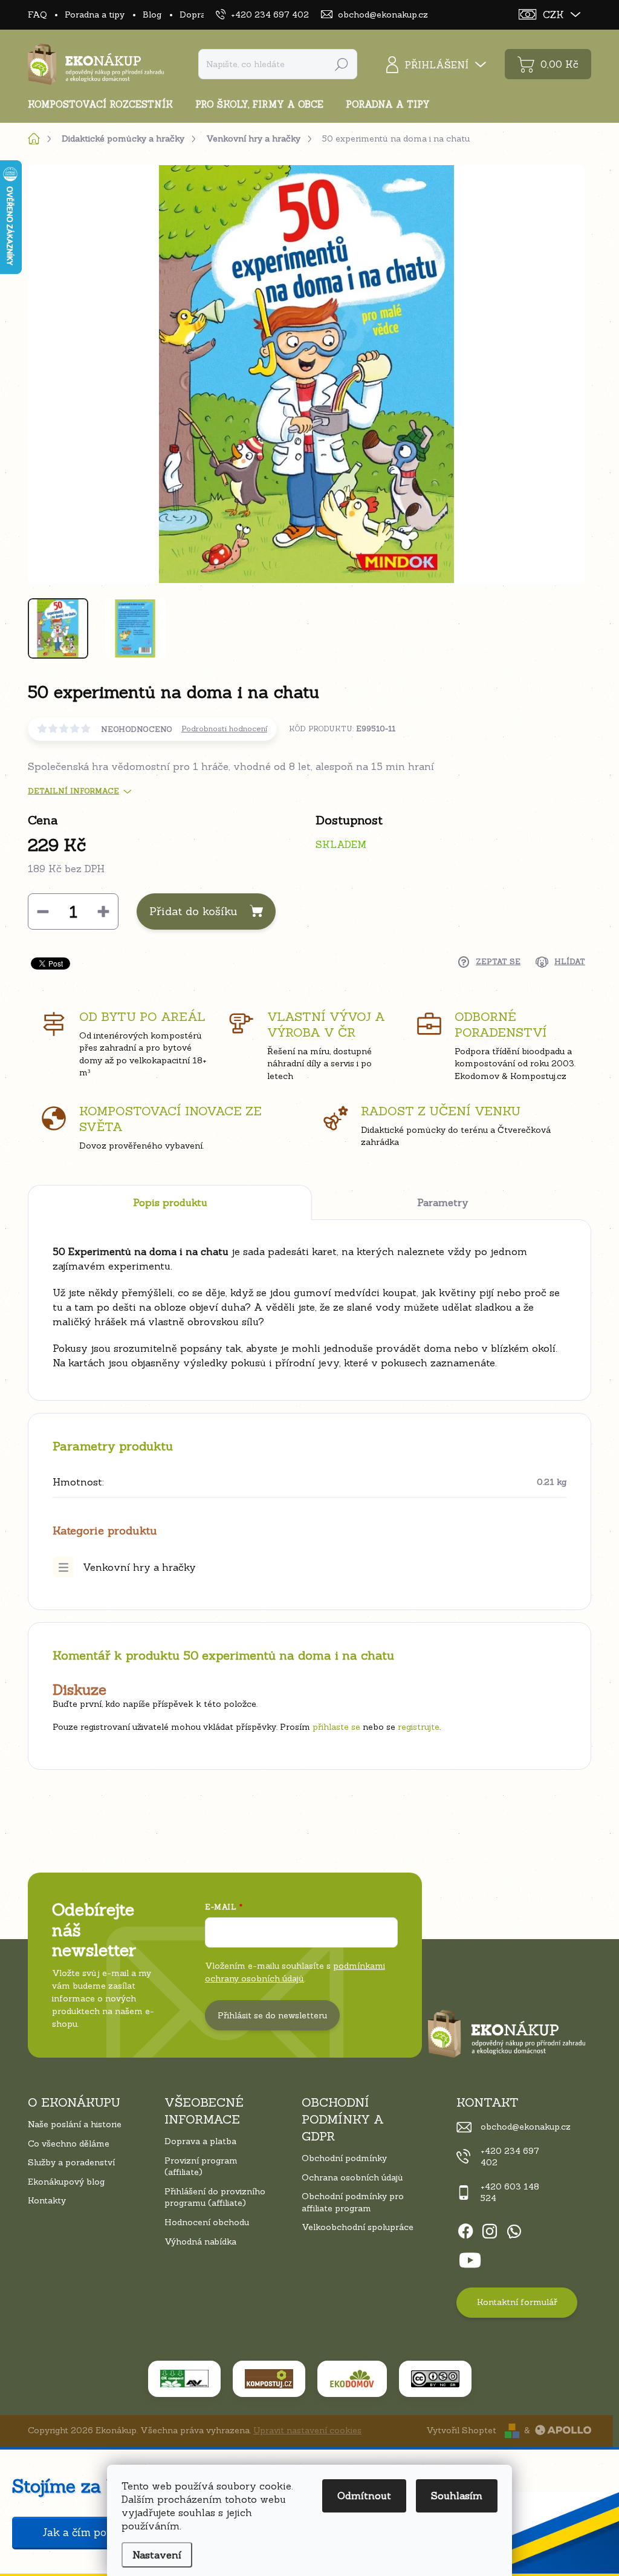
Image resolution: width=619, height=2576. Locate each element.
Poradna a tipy (95, 15)
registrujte (419, 1727)
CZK (553, 15)
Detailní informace (73, 791)
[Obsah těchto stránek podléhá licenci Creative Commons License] (435, 2379)
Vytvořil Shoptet (461, 2430)
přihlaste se (336, 1727)
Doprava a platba (200, 2141)
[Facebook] (465, 2229)
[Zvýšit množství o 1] (103, 911)
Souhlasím (457, 2496)
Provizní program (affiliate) (201, 2167)
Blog (152, 15)
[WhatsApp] (514, 2229)
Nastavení (157, 2555)
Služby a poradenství (71, 2162)
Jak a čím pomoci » (91, 2532)
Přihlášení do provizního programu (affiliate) (215, 2197)
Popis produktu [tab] (170, 1202)
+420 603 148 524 (510, 2193)
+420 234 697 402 (510, 2157)
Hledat (342, 64)
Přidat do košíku (193, 911)
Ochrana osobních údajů (352, 2177)
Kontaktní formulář (517, 2302)
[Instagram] (490, 2229)
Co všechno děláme (69, 2144)
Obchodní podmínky (344, 2158)
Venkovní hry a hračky (139, 1567)
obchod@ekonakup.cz (526, 2127)
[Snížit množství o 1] (43, 911)
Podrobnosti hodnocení (224, 729)
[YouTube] (470, 2258)
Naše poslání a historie (75, 2124)
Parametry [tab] (443, 1202)
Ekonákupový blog (66, 2182)
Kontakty (47, 2200)
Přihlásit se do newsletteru (272, 2015)
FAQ (37, 15)
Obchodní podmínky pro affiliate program (353, 2202)
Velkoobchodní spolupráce (358, 2227)
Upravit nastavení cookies (307, 2430)
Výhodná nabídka (200, 2242)
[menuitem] (105, 104)
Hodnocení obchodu (207, 2222)
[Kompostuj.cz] (269, 2379)
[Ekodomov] (352, 2379)
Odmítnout (364, 2496)
